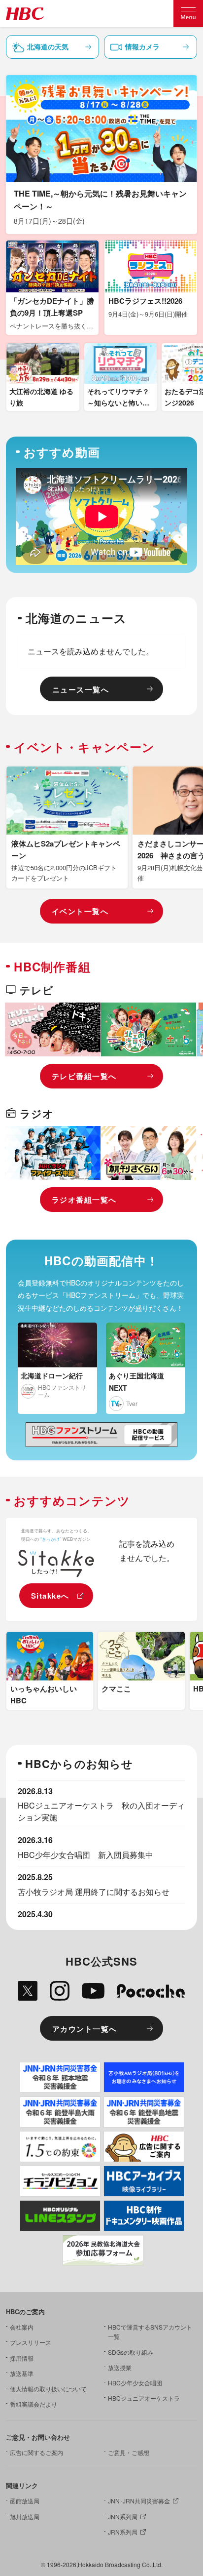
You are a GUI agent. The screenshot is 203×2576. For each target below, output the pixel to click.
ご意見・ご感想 (129, 2452)
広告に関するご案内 (36, 2452)
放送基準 (22, 2373)
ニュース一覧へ (81, 689)
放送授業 (120, 2367)
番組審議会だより (34, 2404)
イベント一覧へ (80, 911)
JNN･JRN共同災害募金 (139, 2501)
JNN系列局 (123, 2516)
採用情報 (22, 2358)
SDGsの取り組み (131, 2352)
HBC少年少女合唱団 (135, 2383)
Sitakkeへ (50, 1596)
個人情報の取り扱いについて (48, 2389)
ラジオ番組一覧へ (84, 1200)
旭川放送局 (25, 2516)
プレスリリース (31, 2342)
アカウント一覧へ (85, 2029)
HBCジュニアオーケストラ (144, 2398)
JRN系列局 (123, 2532)
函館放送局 (25, 2501)
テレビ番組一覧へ (84, 1076)
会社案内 (22, 2327)
